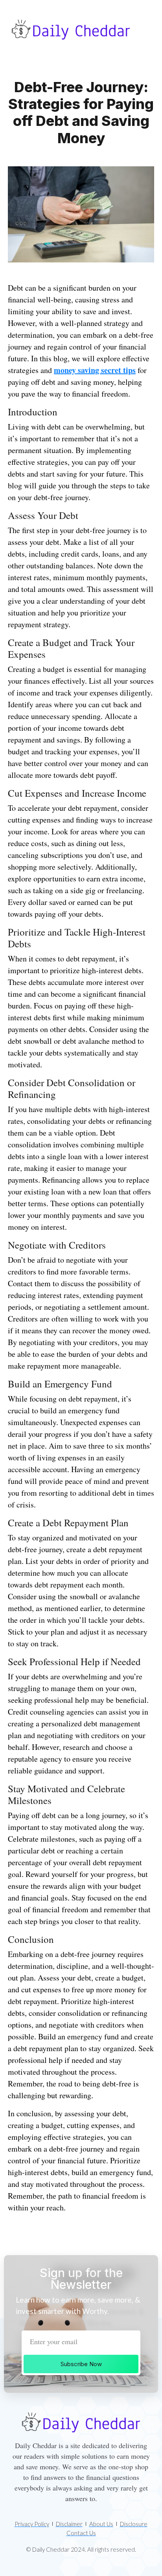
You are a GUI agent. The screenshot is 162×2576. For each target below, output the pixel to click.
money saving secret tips (95, 370)
